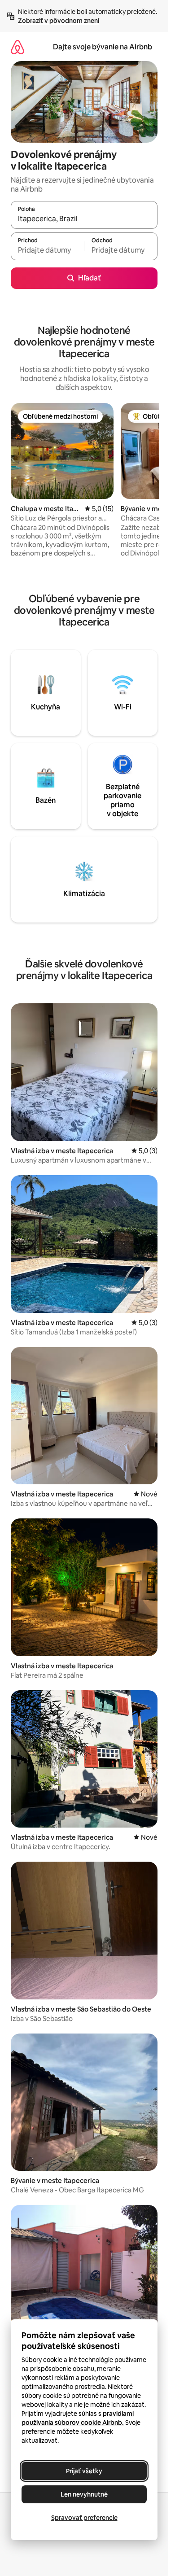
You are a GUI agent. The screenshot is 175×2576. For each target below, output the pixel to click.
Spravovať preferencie (84, 2518)
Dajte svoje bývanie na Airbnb (103, 47)
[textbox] (47, 250)
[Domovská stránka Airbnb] (17, 47)
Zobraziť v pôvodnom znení (59, 21)
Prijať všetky (84, 2471)
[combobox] (84, 219)
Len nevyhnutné (84, 2494)
